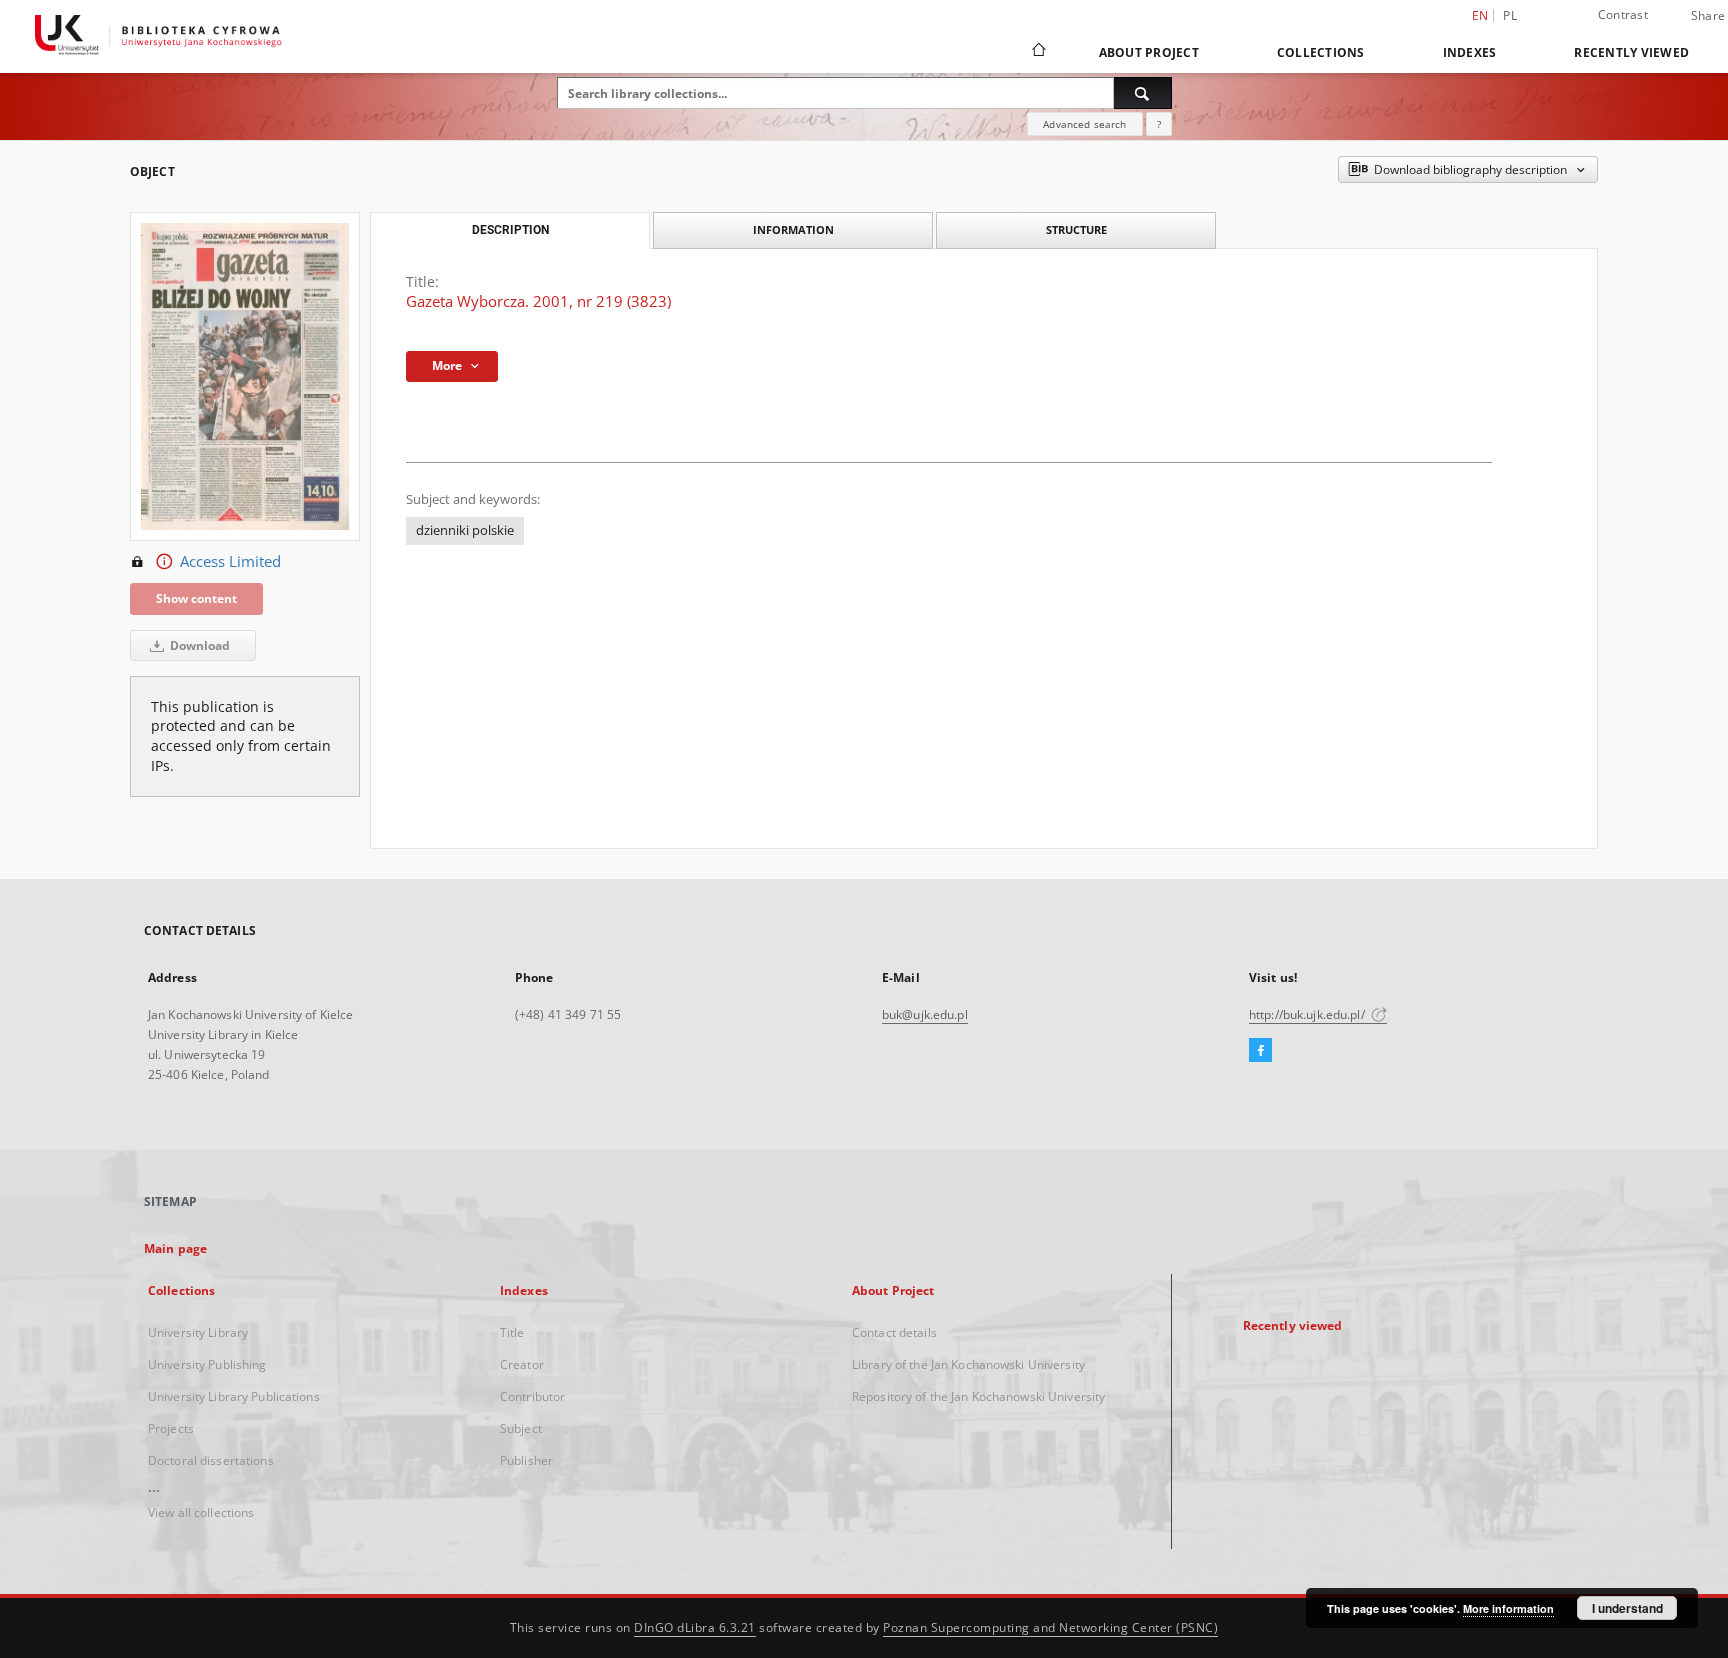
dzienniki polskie (465, 530)
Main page (175, 1248)
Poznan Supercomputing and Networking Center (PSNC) (1050, 1627)
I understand (1627, 1608)
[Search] (1143, 93)
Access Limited (230, 561)
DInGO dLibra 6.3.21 (695, 1627)
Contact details (894, 1332)
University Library (198, 1332)
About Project (1149, 52)
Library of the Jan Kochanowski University (968, 1364)
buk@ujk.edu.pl (925, 1014)
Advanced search (1084, 124)
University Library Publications (234, 1396)
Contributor (532, 1396)
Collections (1321, 52)
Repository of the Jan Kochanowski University (978, 1396)
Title (512, 1332)
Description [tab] (510, 230)
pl (1510, 15)
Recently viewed (1631, 52)
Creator (522, 1364)
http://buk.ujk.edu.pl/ (1308, 1014)
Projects (171, 1428)
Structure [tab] (1076, 229)
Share (1708, 16)
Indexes (1470, 52)
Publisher (526, 1460)
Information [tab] (793, 229)
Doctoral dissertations (211, 1460)
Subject (521, 1428)
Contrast (1623, 14)
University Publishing (207, 1364)
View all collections (201, 1512)
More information (1508, 1608)
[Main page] (1037, 52)
